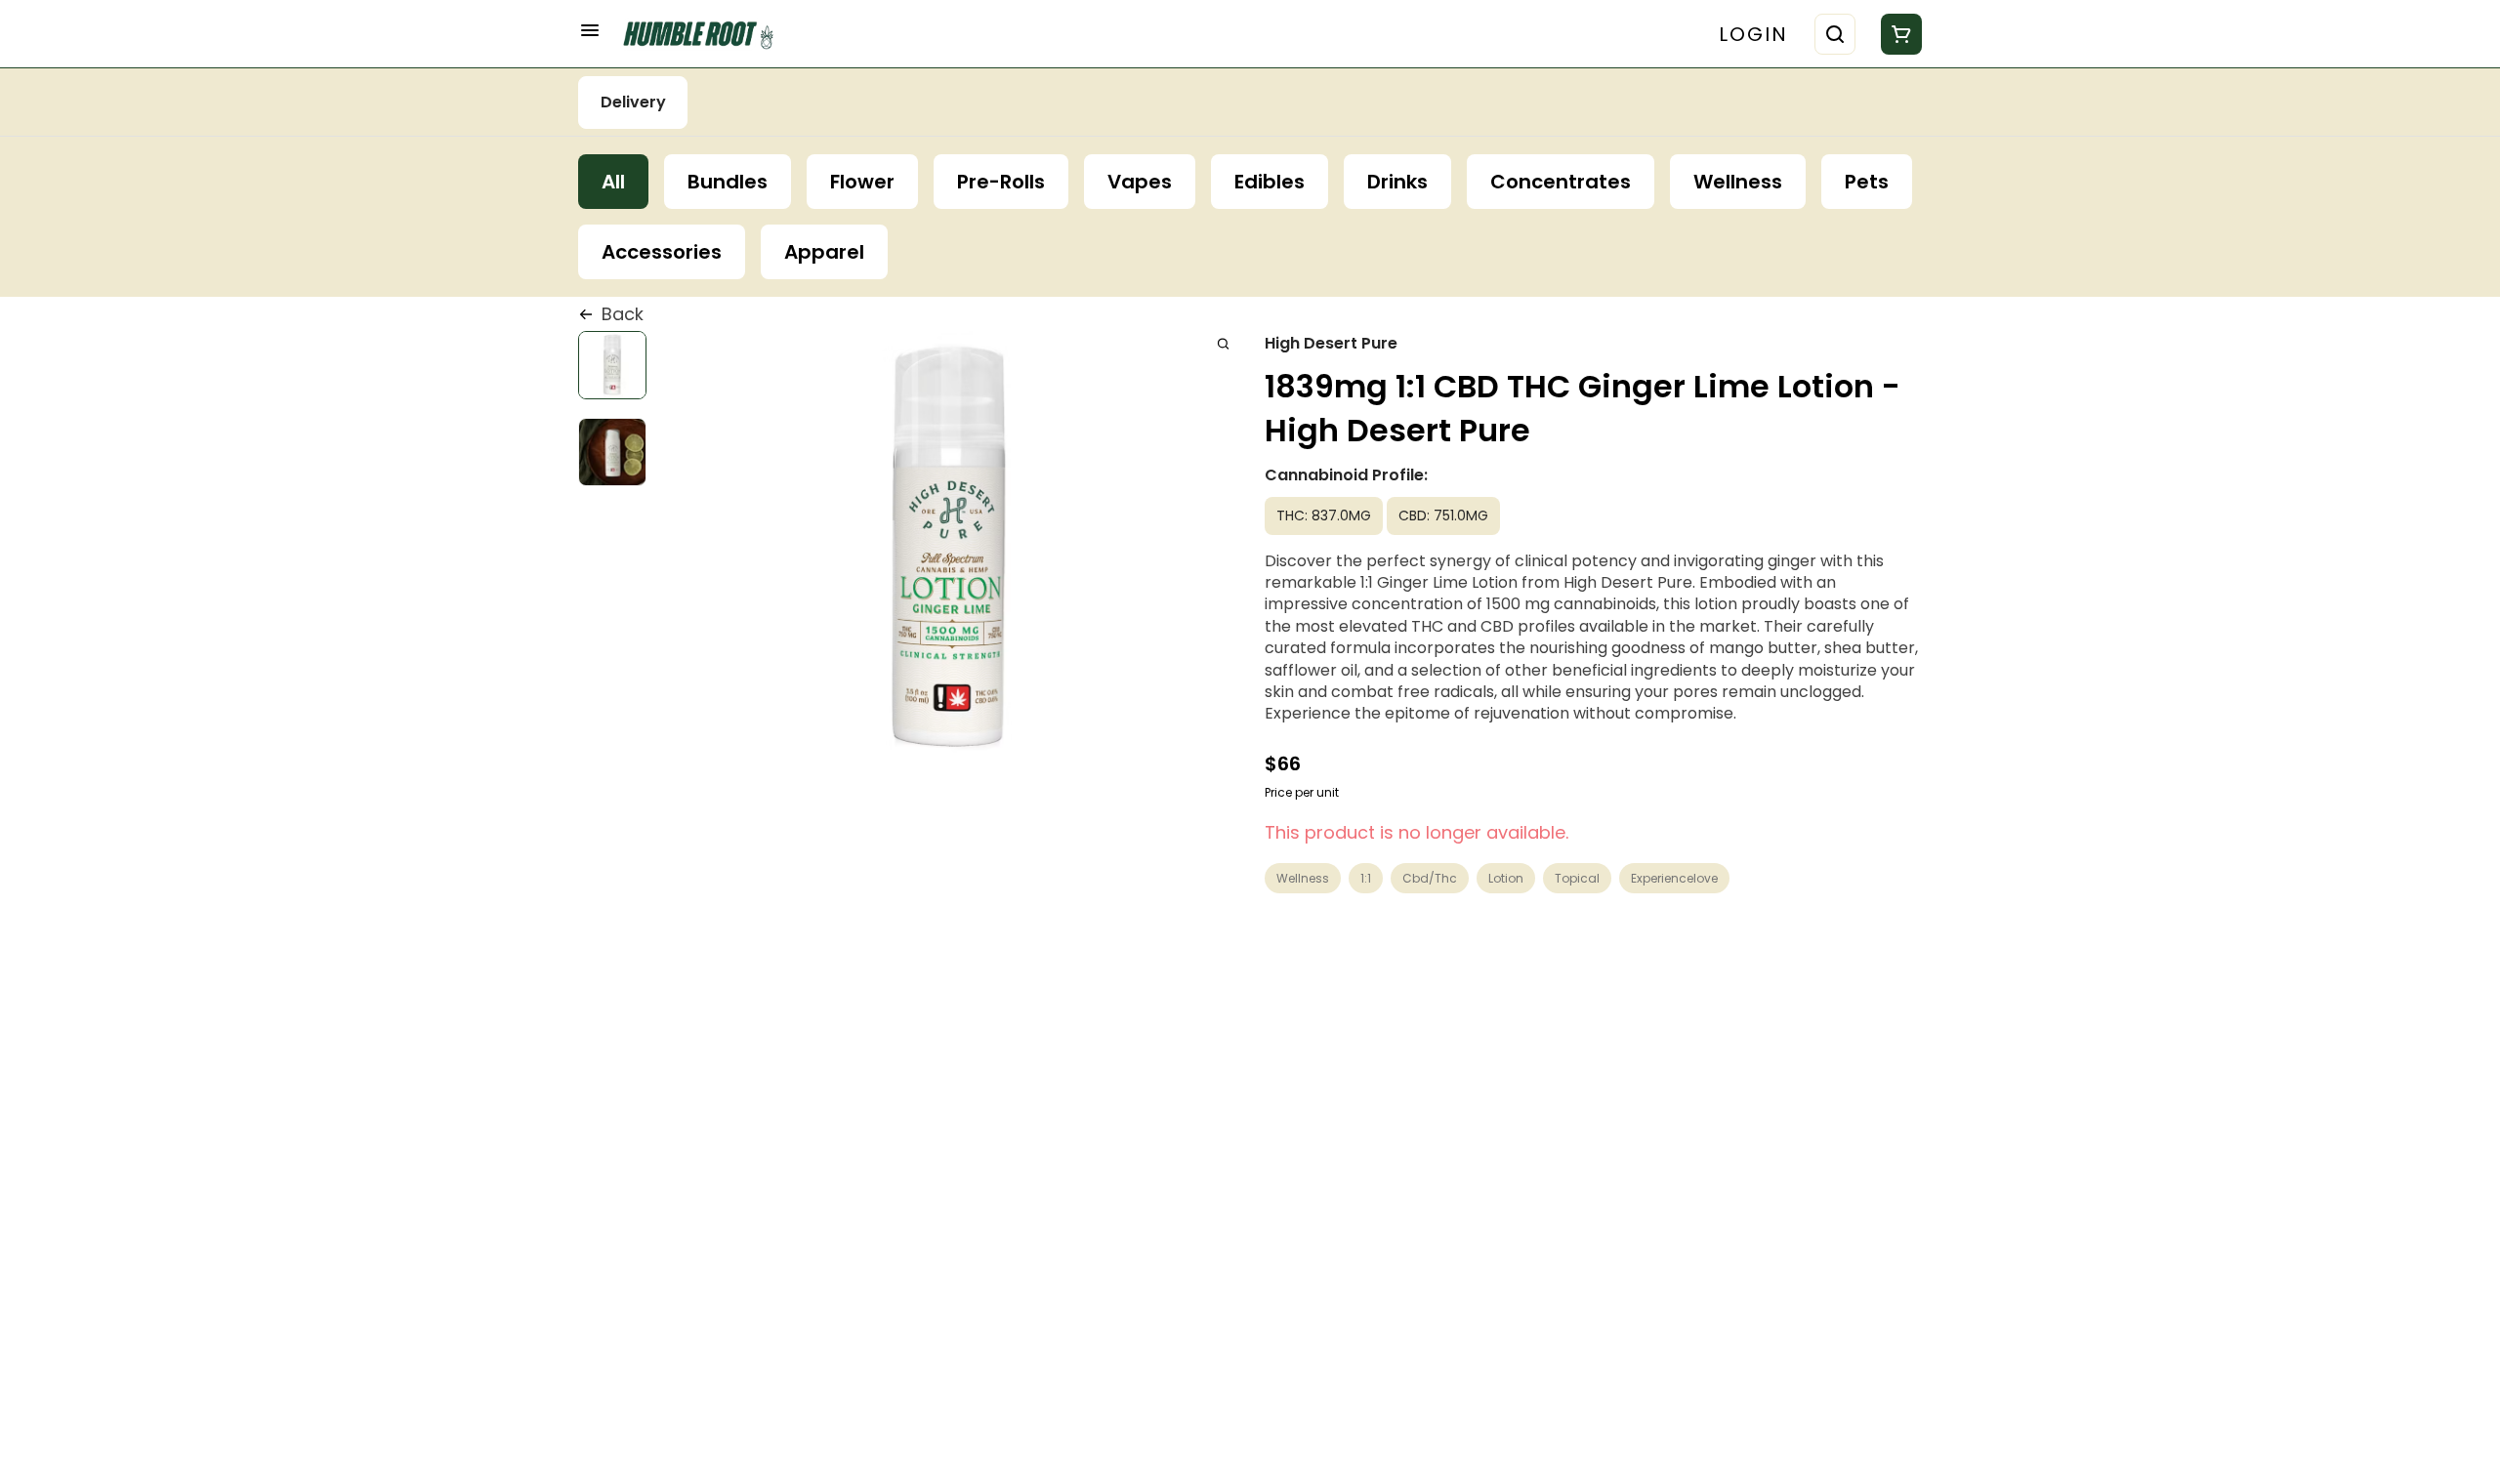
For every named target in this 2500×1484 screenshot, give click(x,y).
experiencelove (1674, 878)
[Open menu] (590, 30)
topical (1577, 878)
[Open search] (1835, 34)
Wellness (1303, 878)
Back (623, 314)
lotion (1506, 878)
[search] (1223, 343)
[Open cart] (1897, 34)
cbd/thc (1430, 878)
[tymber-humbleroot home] (705, 34)
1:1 (1366, 878)
